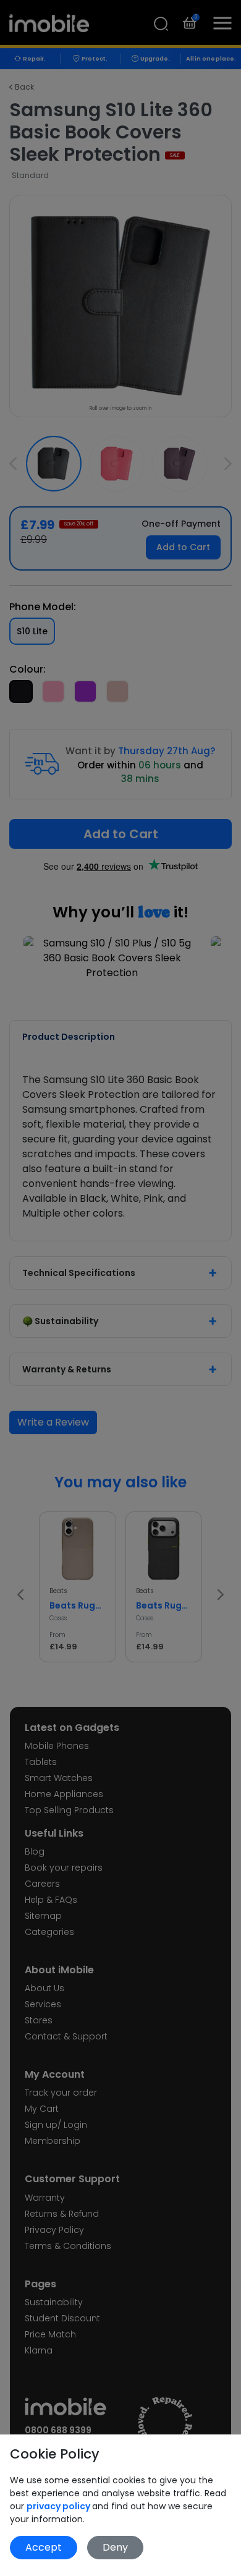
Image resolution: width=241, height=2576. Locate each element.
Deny (115, 2547)
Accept (44, 2547)
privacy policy (59, 2506)
